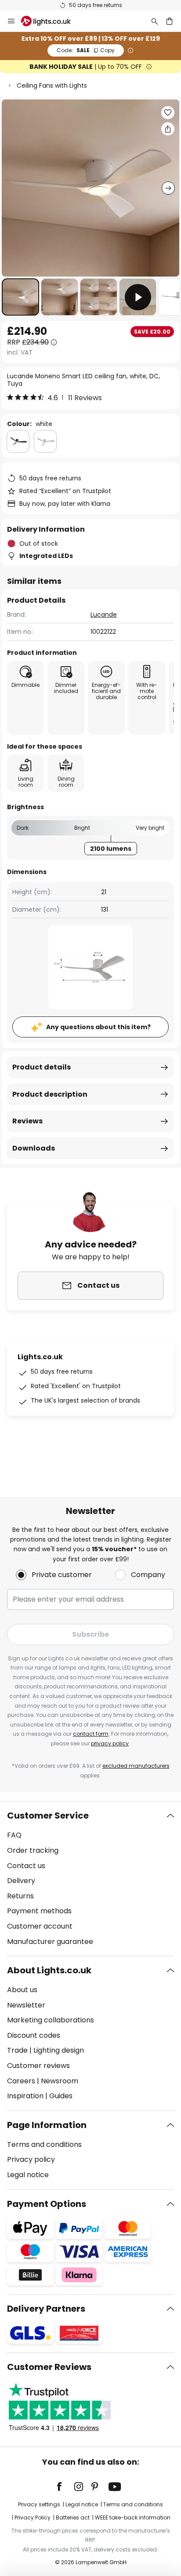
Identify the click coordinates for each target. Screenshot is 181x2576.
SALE (86, 50)
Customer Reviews (49, 2367)
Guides (61, 2096)
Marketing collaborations (51, 2020)
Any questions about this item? (98, 1027)
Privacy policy (31, 2159)
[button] (20, 297)
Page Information (47, 2125)
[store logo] (51, 21)
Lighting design (59, 2050)
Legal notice (28, 2175)
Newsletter (26, 2005)
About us (22, 1990)
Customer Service (48, 1816)
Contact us (26, 1866)
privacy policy (110, 1743)
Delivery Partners (46, 2309)
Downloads (34, 1148)
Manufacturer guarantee (50, 1942)
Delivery (21, 1881)
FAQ (14, 1835)
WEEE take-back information (133, 2517)
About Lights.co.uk (49, 1970)
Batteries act (73, 2517)
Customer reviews (38, 2066)
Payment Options (47, 2204)
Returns (20, 1896)
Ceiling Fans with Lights (52, 85)
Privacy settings (39, 2504)
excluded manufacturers (136, 1766)
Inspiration (25, 2096)
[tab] (90, 1879)
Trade (17, 2050)
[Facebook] (65, 2487)
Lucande (104, 615)
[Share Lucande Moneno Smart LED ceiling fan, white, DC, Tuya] (168, 129)
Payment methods (39, 1911)
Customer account (40, 1926)
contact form (91, 1734)
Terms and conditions (44, 2144)
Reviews (27, 1121)
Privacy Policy (33, 2517)
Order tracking (33, 1850)
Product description (50, 1094)
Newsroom (60, 2081)
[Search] (155, 21)
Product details (42, 1067)
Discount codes (34, 2035)
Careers (21, 2081)
